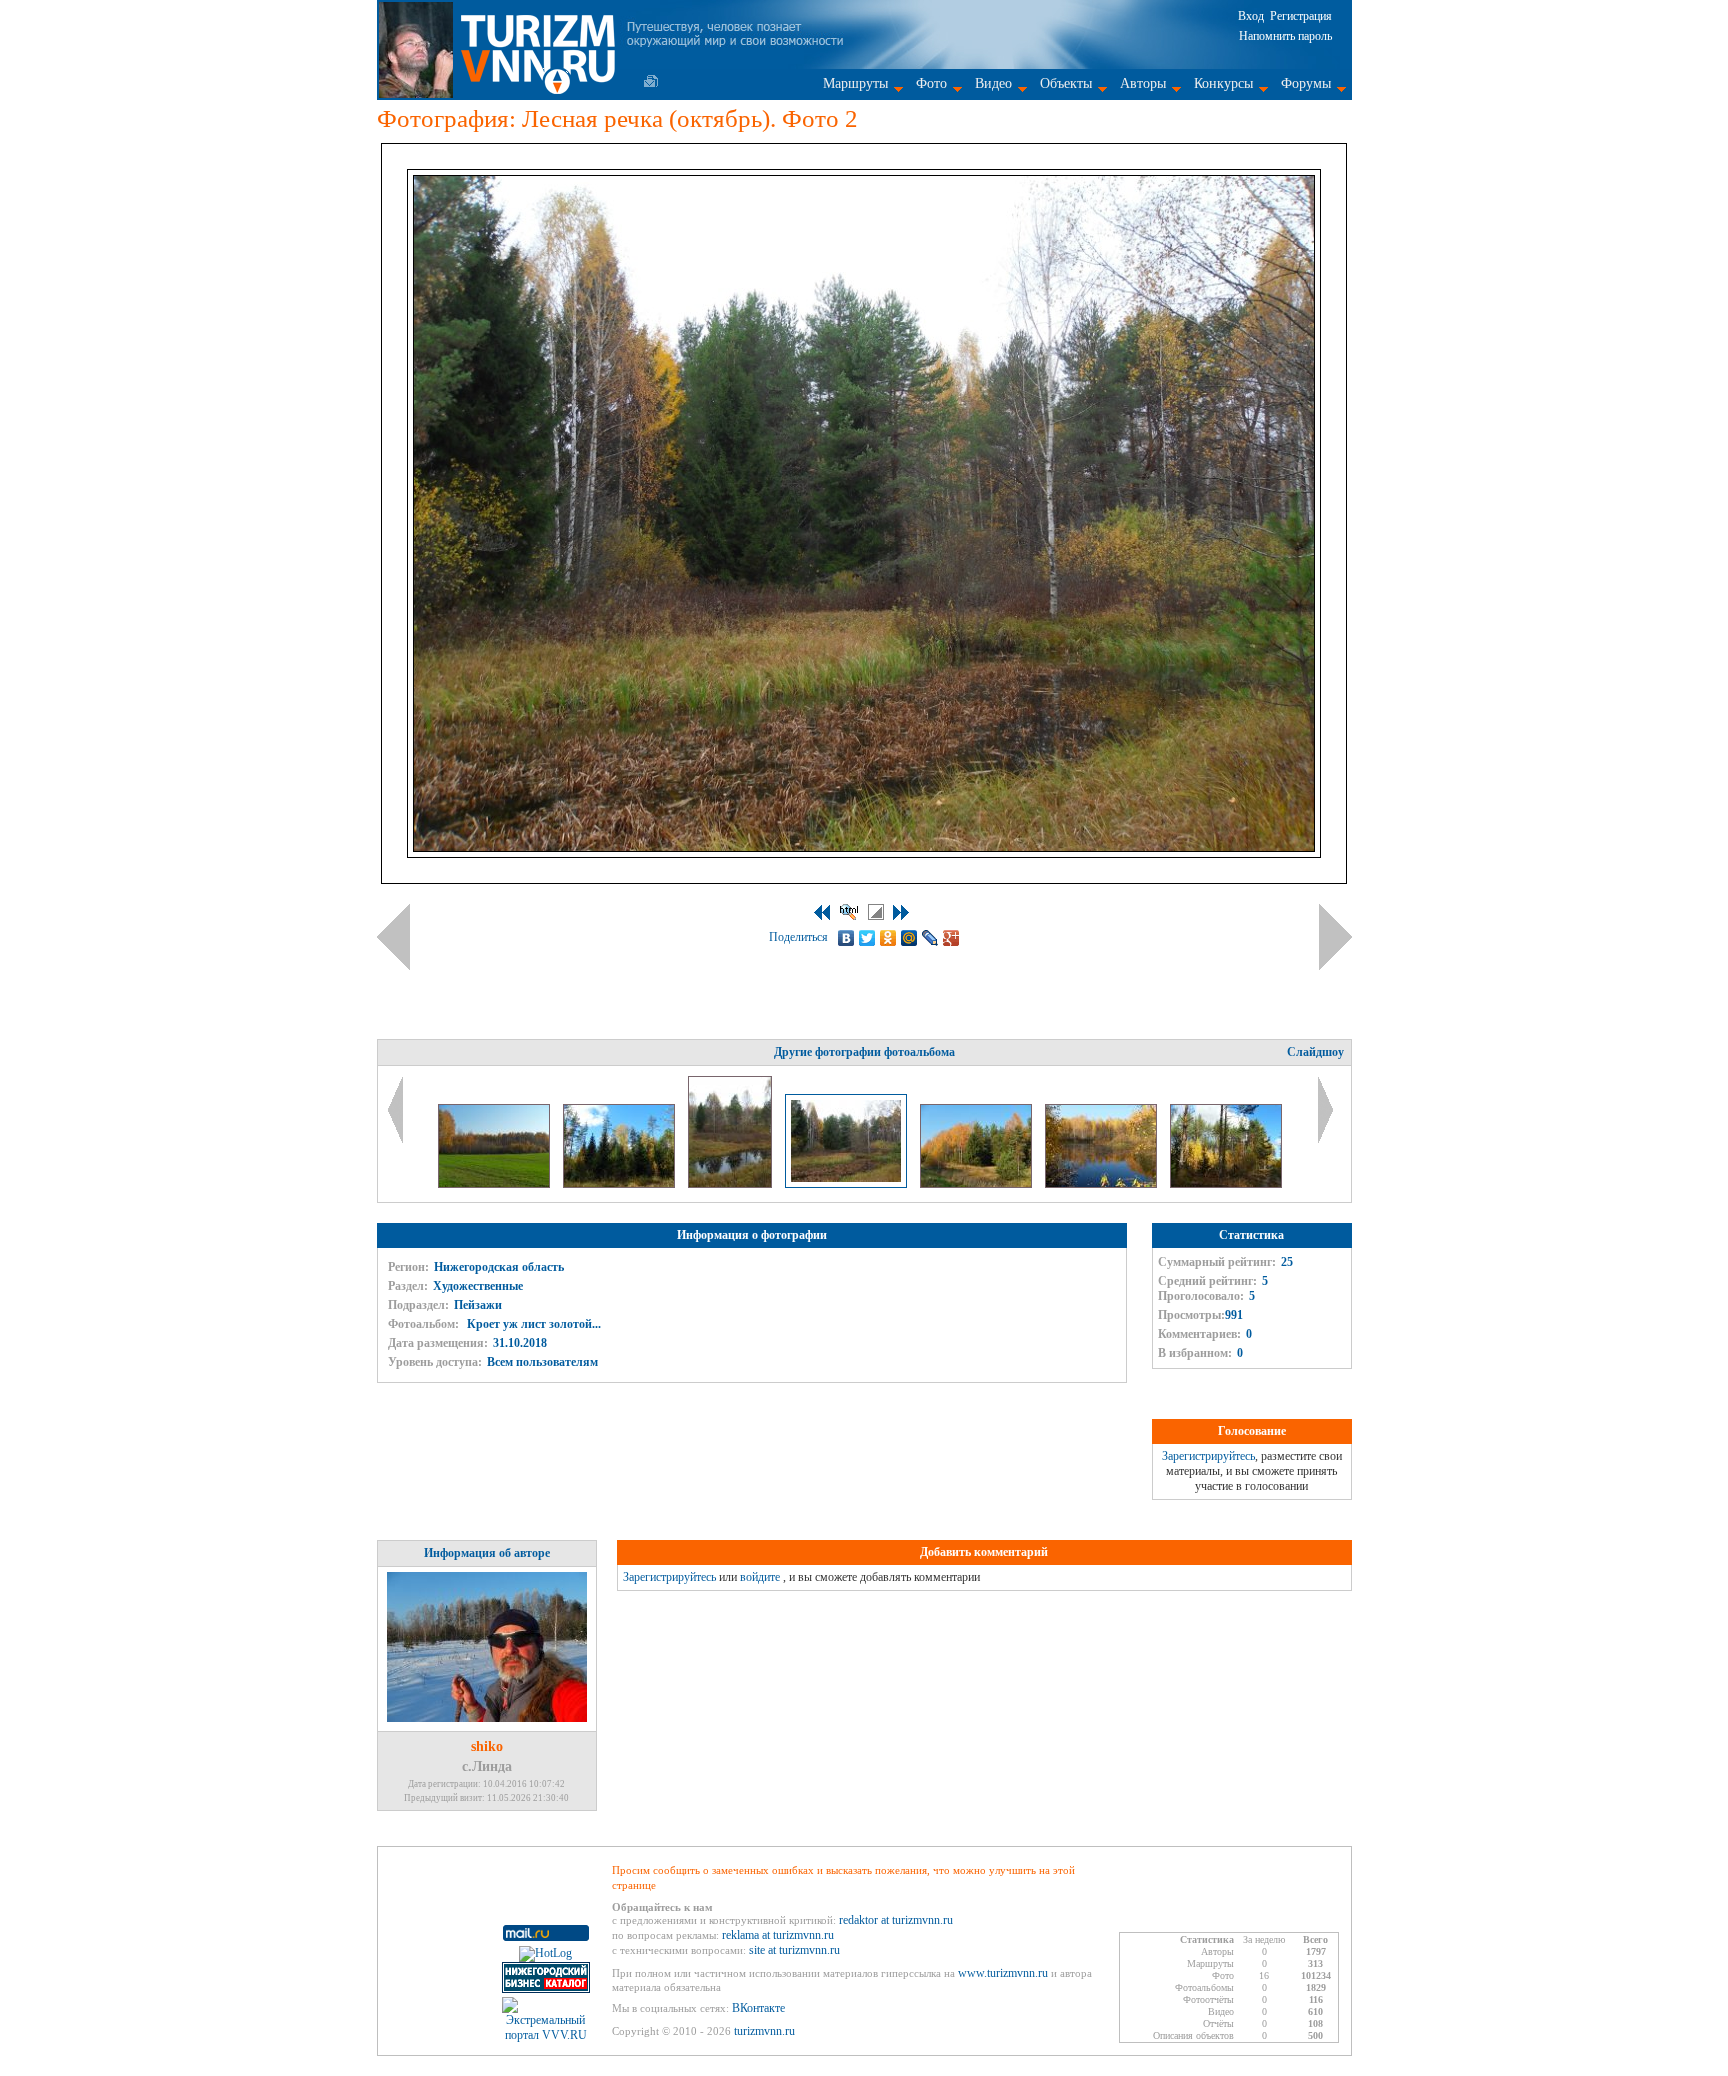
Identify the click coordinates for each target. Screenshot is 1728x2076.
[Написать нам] (651, 81)
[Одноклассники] (888, 938)
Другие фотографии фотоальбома (864, 1052)
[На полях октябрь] (495, 1184)
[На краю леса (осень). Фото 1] (977, 1184)
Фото (931, 83)
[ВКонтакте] (846, 938)
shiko (487, 1746)
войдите (760, 1577)
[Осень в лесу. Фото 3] (620, 1184)
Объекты (1066, 83)
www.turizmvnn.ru (1003, 1973)
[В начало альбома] (822, 912)
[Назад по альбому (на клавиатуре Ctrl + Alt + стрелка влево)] (393, 937)
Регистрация (1301, 16)
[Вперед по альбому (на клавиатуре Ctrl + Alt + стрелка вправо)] (1335, 937)
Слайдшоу (1315, 1052)
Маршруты (855, 83)
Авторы (1143, 83)
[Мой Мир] (909, 938)
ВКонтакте (758, 2008)
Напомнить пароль (1285, 36)
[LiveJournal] (930, 938)
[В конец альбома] (901, 912)
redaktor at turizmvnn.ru (896, 1920)
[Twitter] (867, 938)
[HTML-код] (849, 912)
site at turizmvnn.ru (794, 1950)
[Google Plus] (951, 938)
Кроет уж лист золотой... (532, 1324)
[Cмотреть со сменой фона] (876, 912)
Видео (993, 83)
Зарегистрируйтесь (1208, 1456)
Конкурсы (1223, 83)
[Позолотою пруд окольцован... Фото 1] (1102, 1184)
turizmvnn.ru (764, 2031)
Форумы (1306, 83)
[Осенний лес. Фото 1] (1226, 1184)
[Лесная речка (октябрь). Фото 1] (731, 1184)
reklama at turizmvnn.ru (778, 1935)
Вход (1251, 16)
